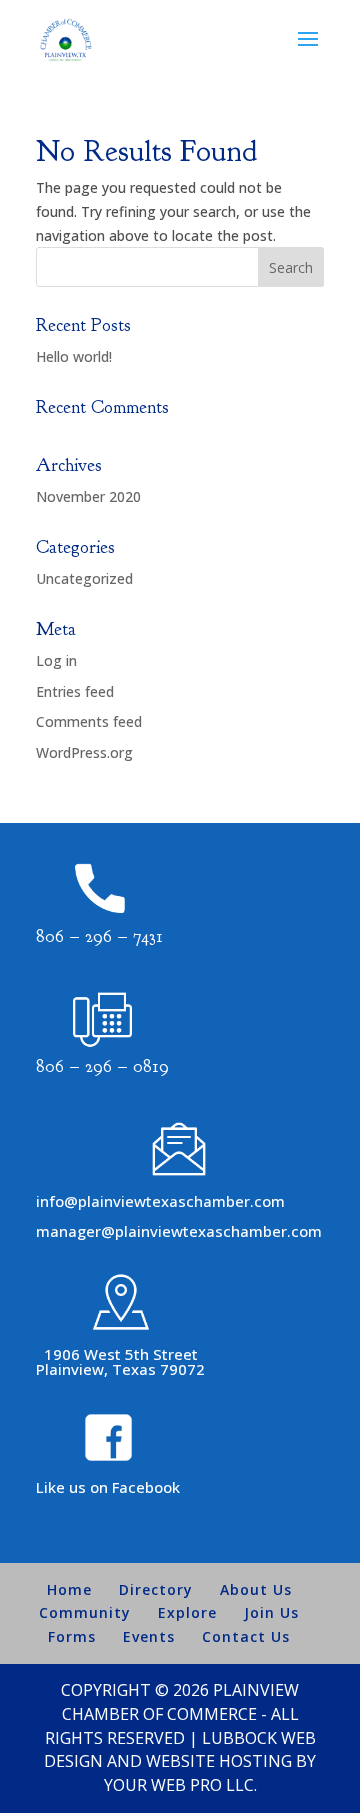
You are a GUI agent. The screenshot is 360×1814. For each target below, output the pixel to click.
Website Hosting (219, 1761)
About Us (256, 1589)
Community (85, 1612)
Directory (156, 1589)
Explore (187, 1612)
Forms (72, 1636)
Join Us (271, 1612)
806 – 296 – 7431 (99, 936)
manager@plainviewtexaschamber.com (179, 1231)
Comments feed (89, 721)
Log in (56, 660)
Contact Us (246, 1636)
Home (69, 1589)
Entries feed (75, 691)
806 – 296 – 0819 (102, 1066)
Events (149, 1636)
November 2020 (88, 496)
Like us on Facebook (108, 1487)
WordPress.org (84, 752)
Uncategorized (84, 578)
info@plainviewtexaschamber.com (160, 1201)
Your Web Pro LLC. (180, 1785)
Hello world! (74, 356)
